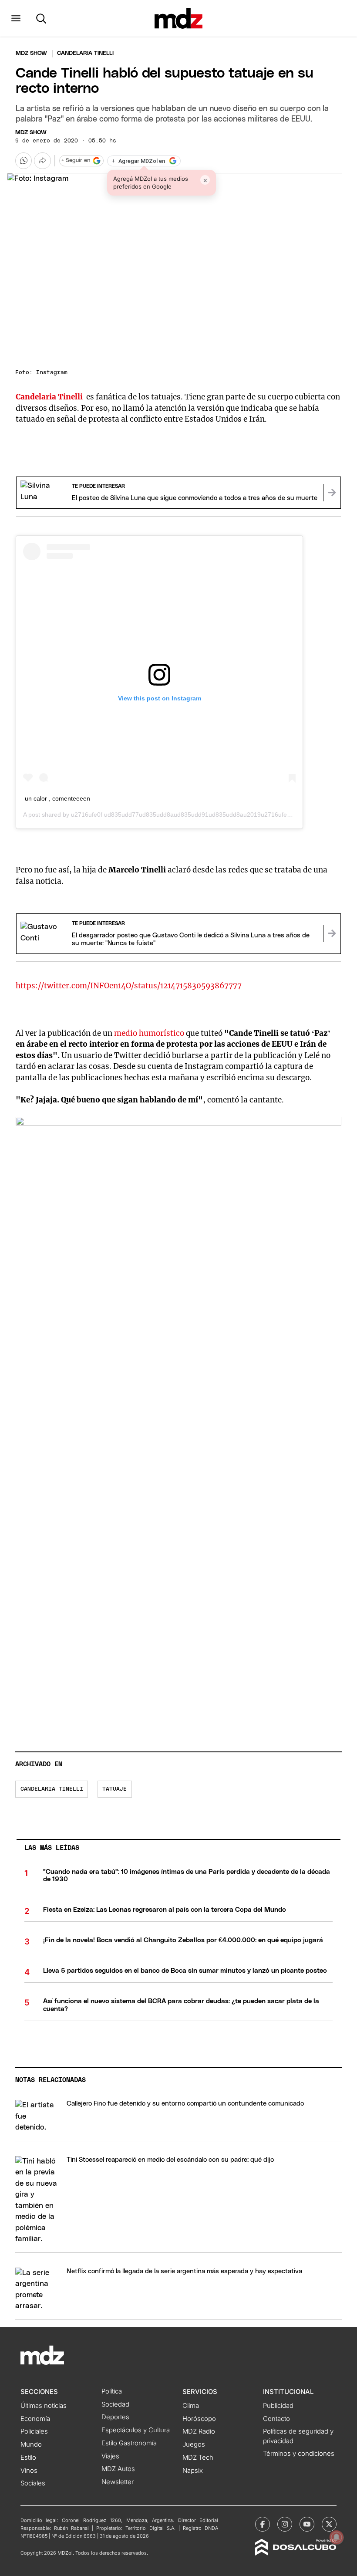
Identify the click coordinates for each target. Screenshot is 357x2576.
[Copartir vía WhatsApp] (24, 161)
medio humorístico (150, 1033)
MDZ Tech (198, 2458)
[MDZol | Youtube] (307, 2524)
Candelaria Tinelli (52, 1789)
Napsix (193, 2471)
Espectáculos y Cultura (136, 2430)
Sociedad (115, 2404)
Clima (191, 2406)
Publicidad (278, 2406)
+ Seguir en (76, 161)
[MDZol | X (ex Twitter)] (329, 2524)
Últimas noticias (44, 2406)
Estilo (28, 2458)
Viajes (110, 2456)
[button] (16, 18)
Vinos (29, 2471)
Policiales (34, 2431)
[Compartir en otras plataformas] (42, 161)
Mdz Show (31, 53)
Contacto (276, 2419)
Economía (35, 2419)
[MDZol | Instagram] (285, 2524)
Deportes (115, 2417)
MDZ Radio (199, 2431)
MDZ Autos (118, 2469)
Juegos (194, 2444)
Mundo (31, 2444)
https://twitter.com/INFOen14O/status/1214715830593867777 (129, 986)
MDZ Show (31, 133)
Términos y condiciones (299, 2454)
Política (112, 2391)
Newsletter (118, 2482)
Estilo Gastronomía (129, 2443)
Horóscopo (199, 2419)
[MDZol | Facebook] (263, 2524)
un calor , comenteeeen (57, 798)
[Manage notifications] (337, 2537)
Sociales (33, 2483)
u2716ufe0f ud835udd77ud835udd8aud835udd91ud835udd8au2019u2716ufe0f (182, 815)
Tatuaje (115, 1789)
